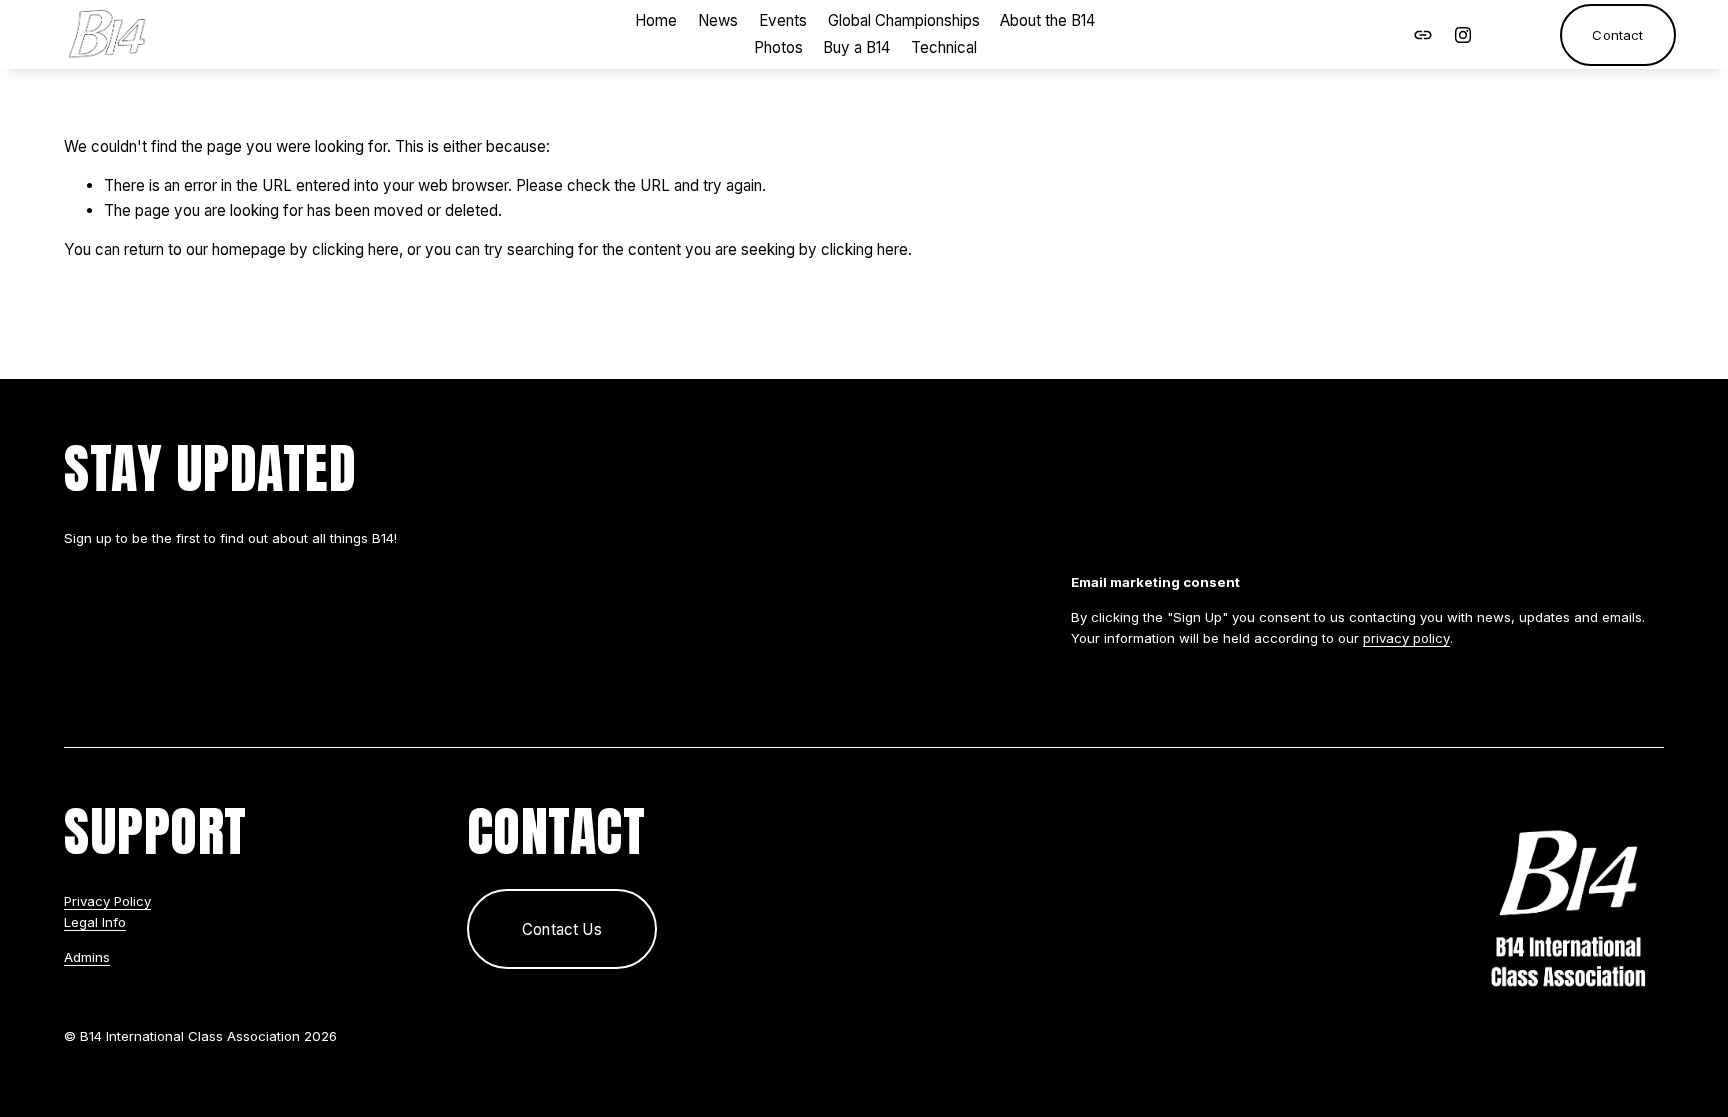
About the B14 (1047, 20)
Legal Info (95, 922)
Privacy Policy (107, 901)
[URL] (1423, 35)
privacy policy (1406, 638)
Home (656, 20)
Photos (778, 47)
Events (783, 20)
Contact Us (562, 929)
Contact (1617, 35)
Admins (87, 957)
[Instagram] (1463, 35)
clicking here (355, 249)
